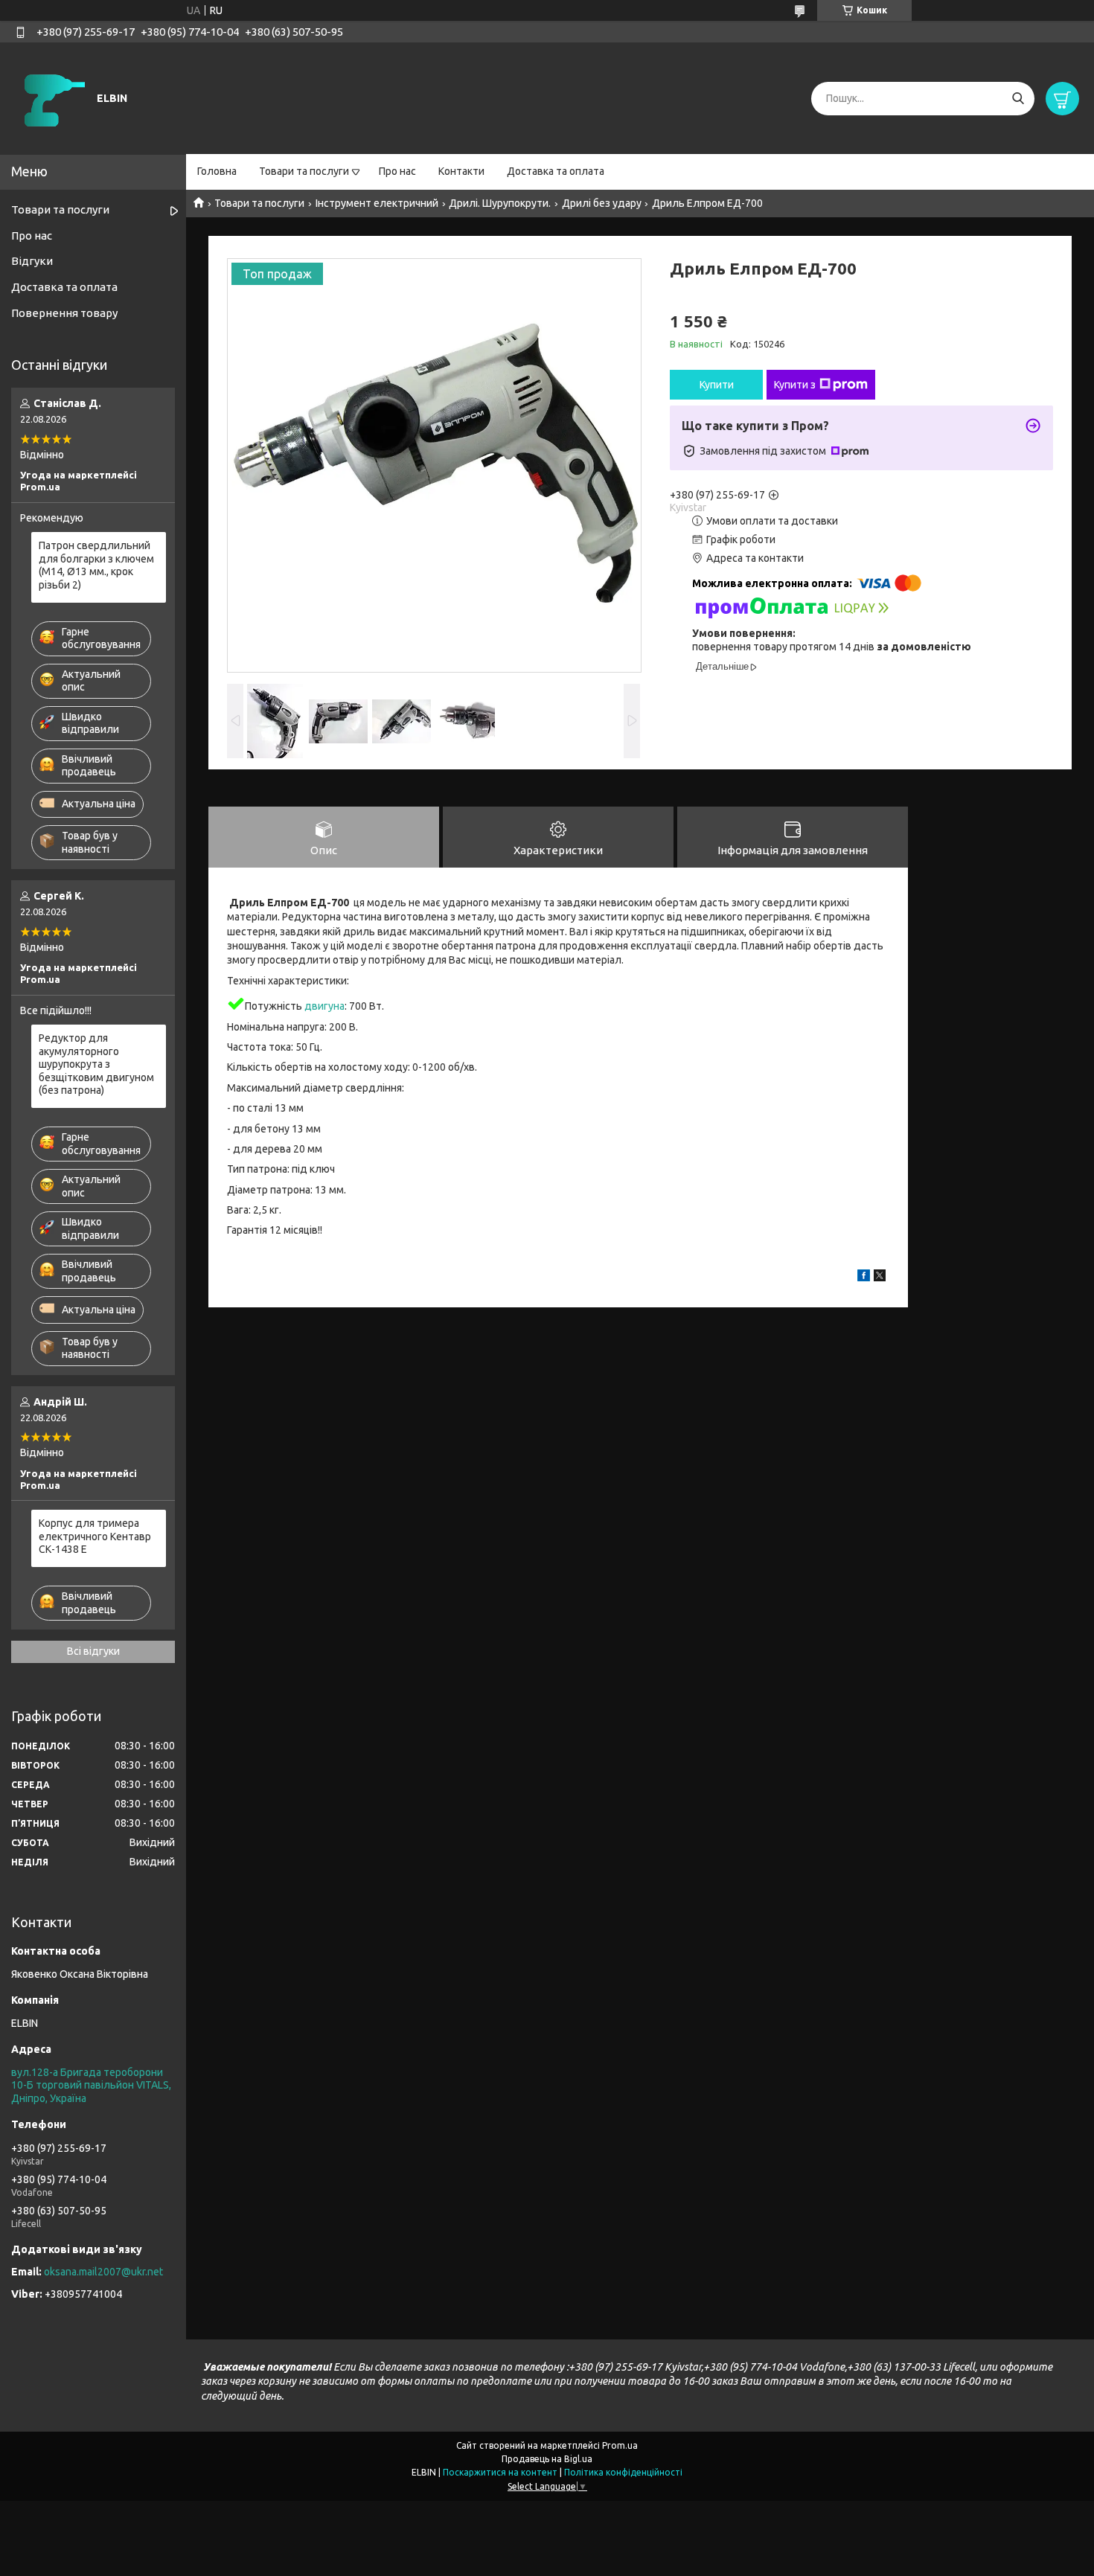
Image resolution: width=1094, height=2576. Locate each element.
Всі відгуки (93, 1651)
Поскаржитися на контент (500, 2472)
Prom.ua (620, 2445)
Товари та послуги (304, 171)
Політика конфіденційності (623, 2472)
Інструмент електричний (377, 203)
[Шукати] (1018, 99)
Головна (217, 171)
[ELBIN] (52, 97)
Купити (717, 385)
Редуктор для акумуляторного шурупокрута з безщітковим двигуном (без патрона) (96, 1064)
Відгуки (32, 261)
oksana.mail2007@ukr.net (103, 2272)
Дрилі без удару (602, 203)
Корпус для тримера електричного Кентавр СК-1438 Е (95, 1536)
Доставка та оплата (556, 171)
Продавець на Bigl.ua (547, 2459)
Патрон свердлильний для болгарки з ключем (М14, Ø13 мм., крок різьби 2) (96, 565)
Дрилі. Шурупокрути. (500, 203)
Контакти (461, 171)
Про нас (397, 171)
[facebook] (864, 1278)
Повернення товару (64, 313)
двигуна (324, 1006)
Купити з (795, 385)
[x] (880, 1278)
